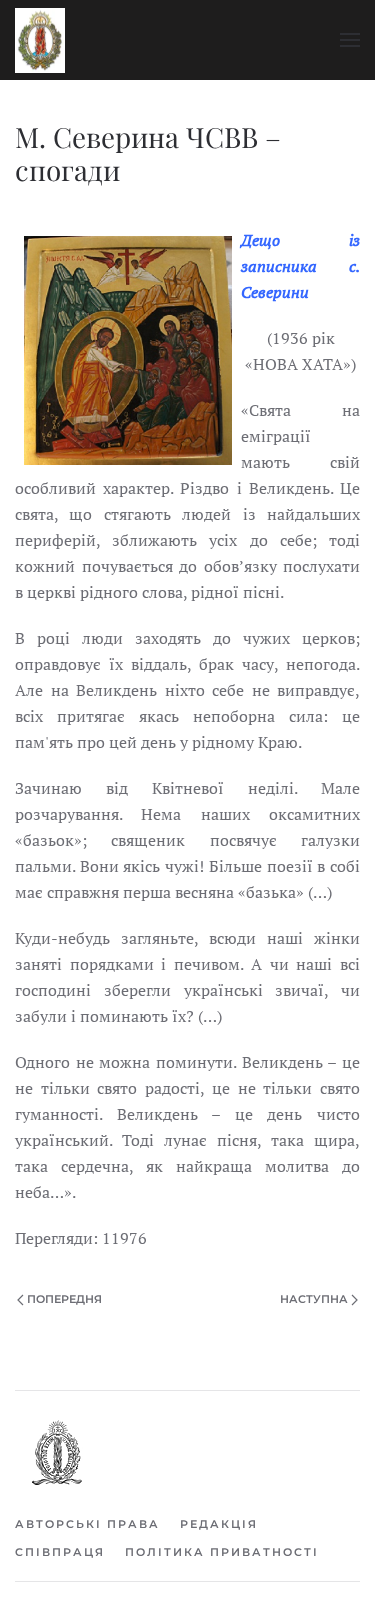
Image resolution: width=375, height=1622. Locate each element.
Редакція (219, 1524)
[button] (350, 40)
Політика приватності (222, 1552)
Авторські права (87, 1524)
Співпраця (60, 1552)
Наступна (314, 1299)
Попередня (64, 1299)
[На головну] (40, 40)
